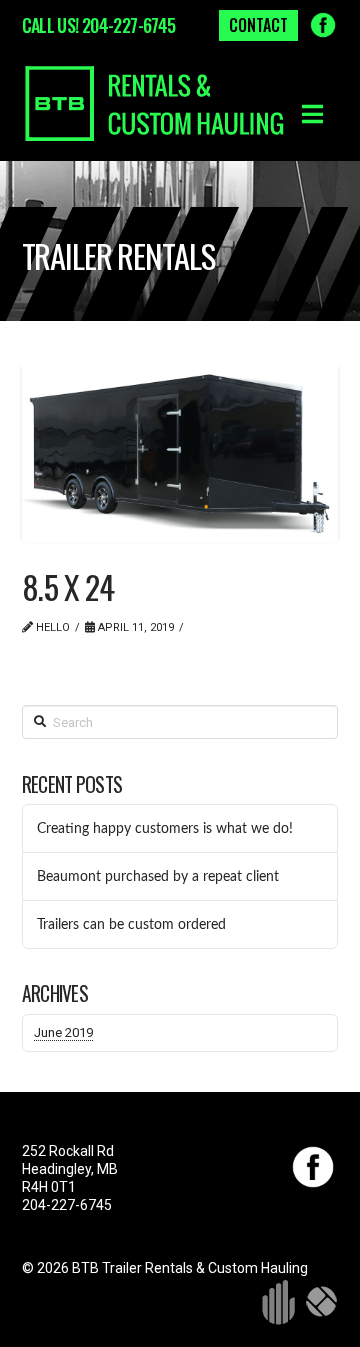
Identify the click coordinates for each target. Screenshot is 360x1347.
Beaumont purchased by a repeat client (158, 876)
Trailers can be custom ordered (131, 924)
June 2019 (63, 1032)
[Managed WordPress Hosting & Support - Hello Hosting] (322, 1301)
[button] (312, 114)
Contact (258, 25)
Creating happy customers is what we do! (165, 828)
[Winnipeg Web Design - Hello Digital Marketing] (278, 1301)
